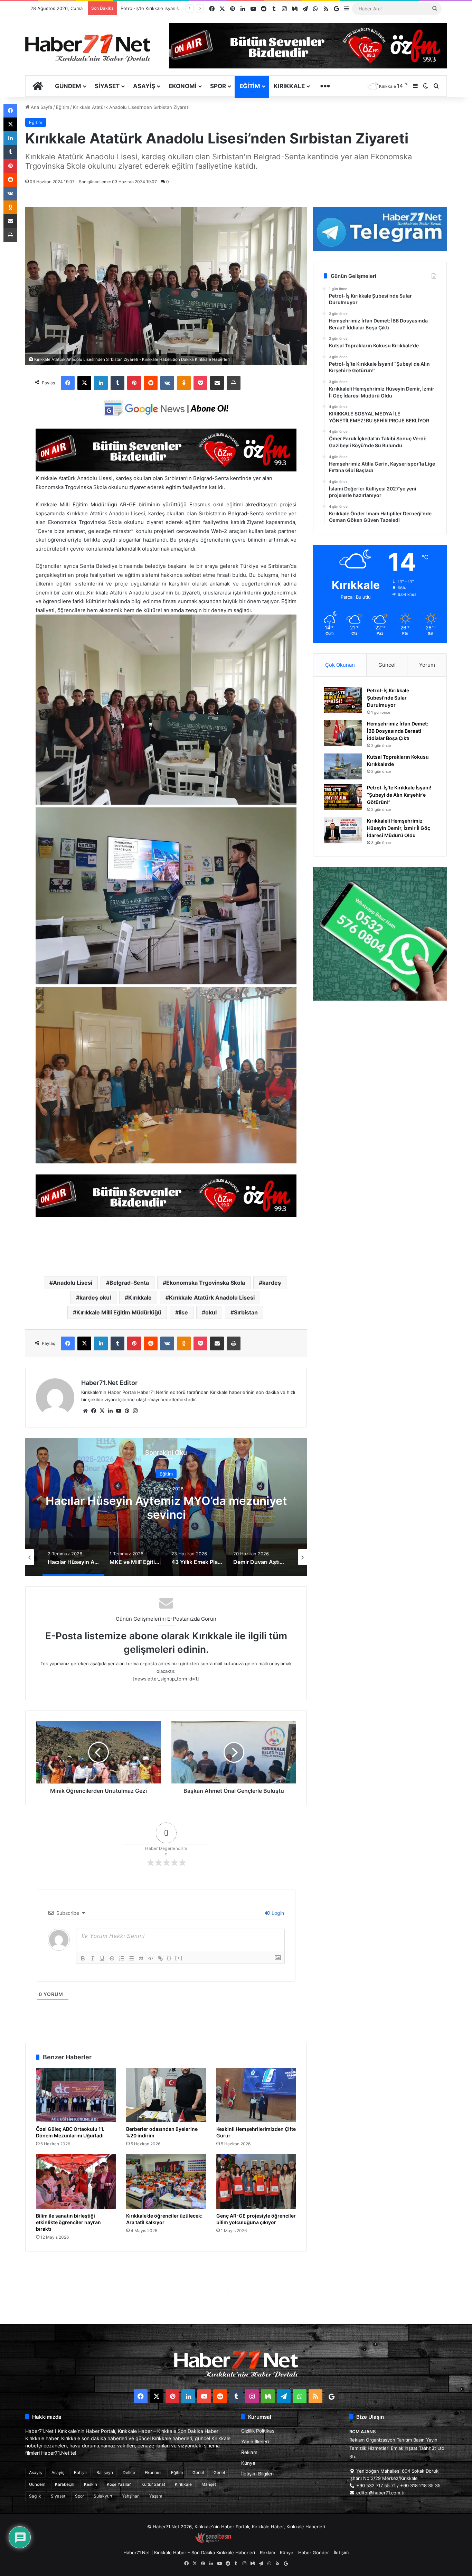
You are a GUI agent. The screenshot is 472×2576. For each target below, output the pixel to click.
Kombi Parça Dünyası (255, 2541)
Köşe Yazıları (119, 2484)
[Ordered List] (122, 1958)
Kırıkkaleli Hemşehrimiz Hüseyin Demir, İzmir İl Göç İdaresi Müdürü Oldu (399, 828)
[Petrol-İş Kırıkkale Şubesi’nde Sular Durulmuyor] (343, 700)
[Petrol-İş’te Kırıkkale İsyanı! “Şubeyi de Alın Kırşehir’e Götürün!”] (343, 797)
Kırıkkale (289, 86)
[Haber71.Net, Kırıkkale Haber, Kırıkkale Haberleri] (88, 48)
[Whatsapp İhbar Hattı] (380, 934)
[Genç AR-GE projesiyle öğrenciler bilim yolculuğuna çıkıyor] (256, 2182)
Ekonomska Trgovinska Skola (206, 1283)
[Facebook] (68, 383)
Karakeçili (65, 2484)
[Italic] (93, 1958)
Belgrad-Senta (129, 1283)
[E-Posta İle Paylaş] (217, 383)
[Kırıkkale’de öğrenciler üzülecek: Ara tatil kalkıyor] (166, 2182)
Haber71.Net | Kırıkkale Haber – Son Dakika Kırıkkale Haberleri (189, 2552)
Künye (248, 2463)
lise (183, 1312)
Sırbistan (246, 1312)
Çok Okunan (340, 665)
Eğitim (250, 86)
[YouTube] (119, 1411)
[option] (166, 1507)
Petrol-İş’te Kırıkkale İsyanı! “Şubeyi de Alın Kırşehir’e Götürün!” (399, 795)
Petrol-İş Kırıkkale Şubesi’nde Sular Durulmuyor (388, 698)
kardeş (272, 1283)
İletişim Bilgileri (257, 2474)
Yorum (427, 665)
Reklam (249, 2452)
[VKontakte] (167, 383)
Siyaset (107, 86)
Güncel (387, 665)
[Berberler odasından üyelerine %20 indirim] (166, 2095)
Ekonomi (183, 86)
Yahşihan (131, 2496)
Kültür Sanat (153, 2484)
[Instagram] (135, 1411)
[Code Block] (151, 1958)
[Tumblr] (117, 383)
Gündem (68, 86)
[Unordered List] (131, 1958)
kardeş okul (95, 1298)
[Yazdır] (234, 383)
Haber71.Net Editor (109, 1383)
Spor (218, 86)
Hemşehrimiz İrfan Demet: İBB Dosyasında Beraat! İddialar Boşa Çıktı (398, 731)
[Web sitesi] (85, 1411)
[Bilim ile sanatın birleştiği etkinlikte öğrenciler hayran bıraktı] (76, 2182)
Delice (129, 2472)
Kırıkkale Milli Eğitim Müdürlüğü (119, 1312)
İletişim (341, 2552)
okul (211, 1312)
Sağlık (35, 2496)
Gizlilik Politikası (258, 2431)
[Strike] (112, 1958)
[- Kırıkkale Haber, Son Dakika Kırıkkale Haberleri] (166, 470)
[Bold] (83, 1958)
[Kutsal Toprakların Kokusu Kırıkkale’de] (343, 766)
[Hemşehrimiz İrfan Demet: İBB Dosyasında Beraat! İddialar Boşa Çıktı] (343, 733)
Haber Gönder (314, 2552)
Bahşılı (80, 2472)
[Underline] (102, 1958)
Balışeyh (105, 2472)
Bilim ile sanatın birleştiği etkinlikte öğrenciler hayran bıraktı (68, 2222)
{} (169, 1958)
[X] (84, 383)
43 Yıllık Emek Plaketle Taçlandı (166, 1508)
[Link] (160, 1958)
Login (277, 1913)
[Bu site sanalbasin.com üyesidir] (213, 2541)
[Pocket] (200, 383)
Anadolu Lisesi (73, 1283)
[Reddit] (151, 383)
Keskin (91, 2484)
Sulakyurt (103, 2496)
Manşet (209, 2484)
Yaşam (156, 2496)
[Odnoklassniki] (184, 383)
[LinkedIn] (101, 383)
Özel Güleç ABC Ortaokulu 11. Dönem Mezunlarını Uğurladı (70, 2132)
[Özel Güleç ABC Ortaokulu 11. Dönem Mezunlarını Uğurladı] (76, 2095)
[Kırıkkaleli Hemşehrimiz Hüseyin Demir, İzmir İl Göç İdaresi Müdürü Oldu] (343, 830)
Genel (198, 2472)
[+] (179, 1958)
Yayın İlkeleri (255, 2442)
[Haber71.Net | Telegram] (380, 229)
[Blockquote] (141, 1958)
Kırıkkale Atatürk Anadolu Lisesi (212, 1298)
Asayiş (144, 86)
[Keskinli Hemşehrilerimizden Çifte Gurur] (256, 2095)
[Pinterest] (134, 383)
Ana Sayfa (41, 107)
